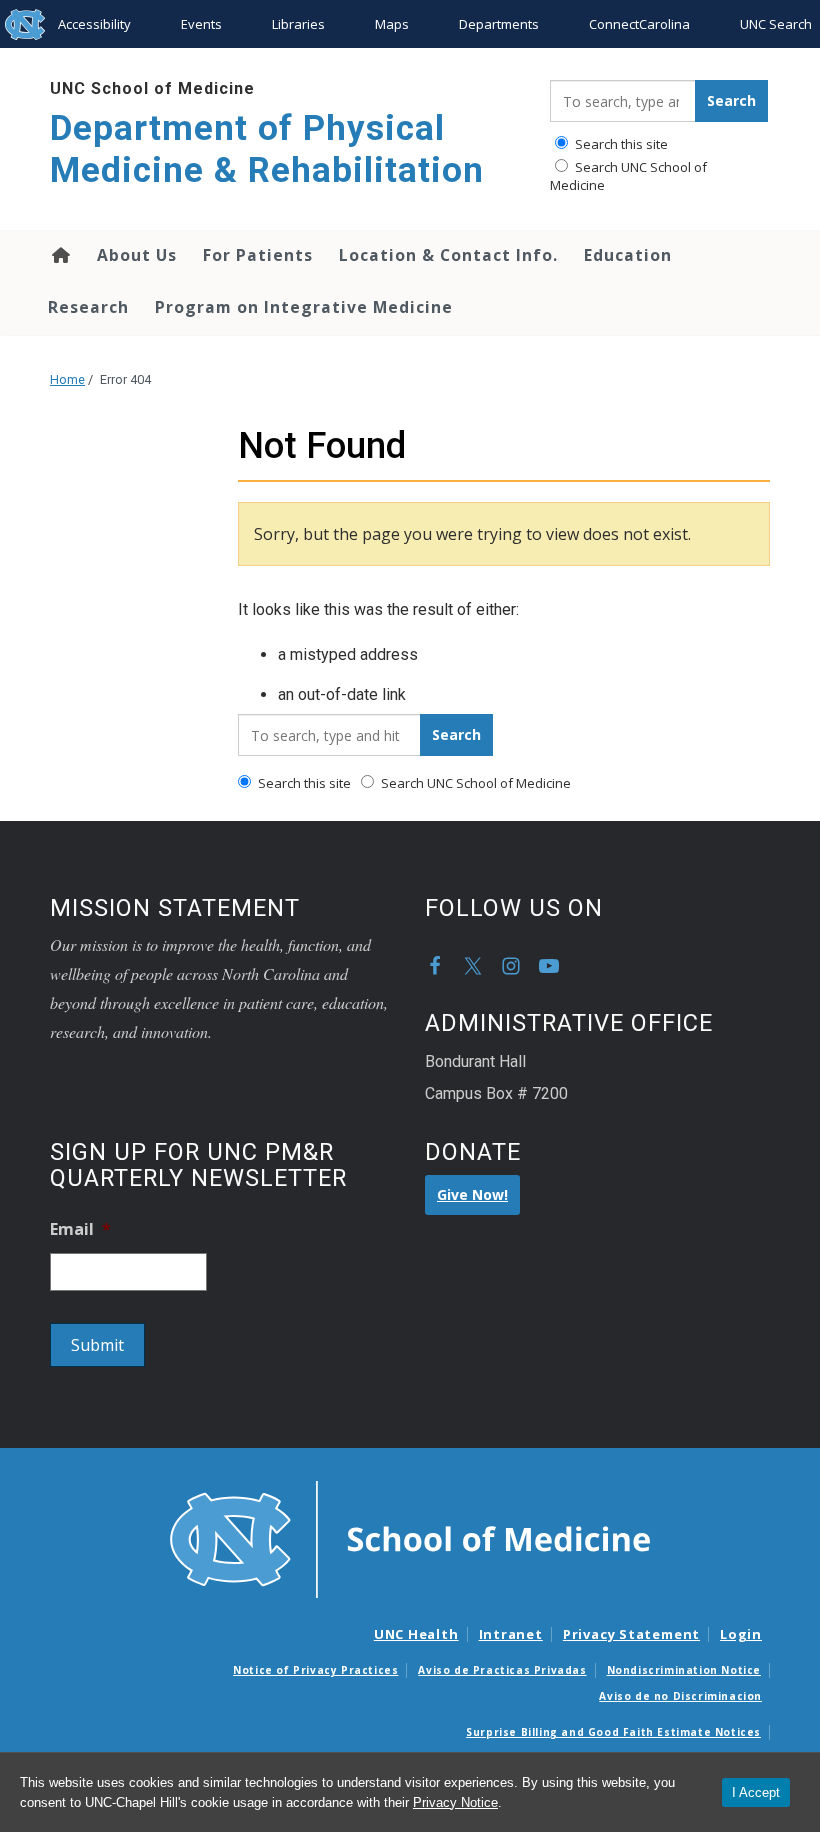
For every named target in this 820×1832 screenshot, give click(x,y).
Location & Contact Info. (448, 255)
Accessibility (94, 24)
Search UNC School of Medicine (628, 176)
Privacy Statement (631, 1634)
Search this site (620, 144)
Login (741, 1634)
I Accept (756, 1792)
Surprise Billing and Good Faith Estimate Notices (613, 1732)
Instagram (511, 966)
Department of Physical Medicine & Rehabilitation (267, 149)
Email (80, 1229)
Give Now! (472, 1194)
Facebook (435, 966)
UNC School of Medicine (152, 88)
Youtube (549, 966)
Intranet (511, 1634)
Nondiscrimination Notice (684, 1670)
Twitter (473, 966)
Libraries (298, 24)
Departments (499, 24)
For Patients (258, 255)
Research (88, 307)
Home (59, 255)
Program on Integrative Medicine (304, 307)
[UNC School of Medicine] (410, 1538)
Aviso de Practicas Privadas (502, 1670)
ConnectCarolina (639, 24)
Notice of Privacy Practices (315, 1670)
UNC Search (776, 24)
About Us (137, 255)
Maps (392, 24)
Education (628, 255)
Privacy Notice (455, 1802)
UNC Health (416, 1634)
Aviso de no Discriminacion (680, 1696)
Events (201, 24)
